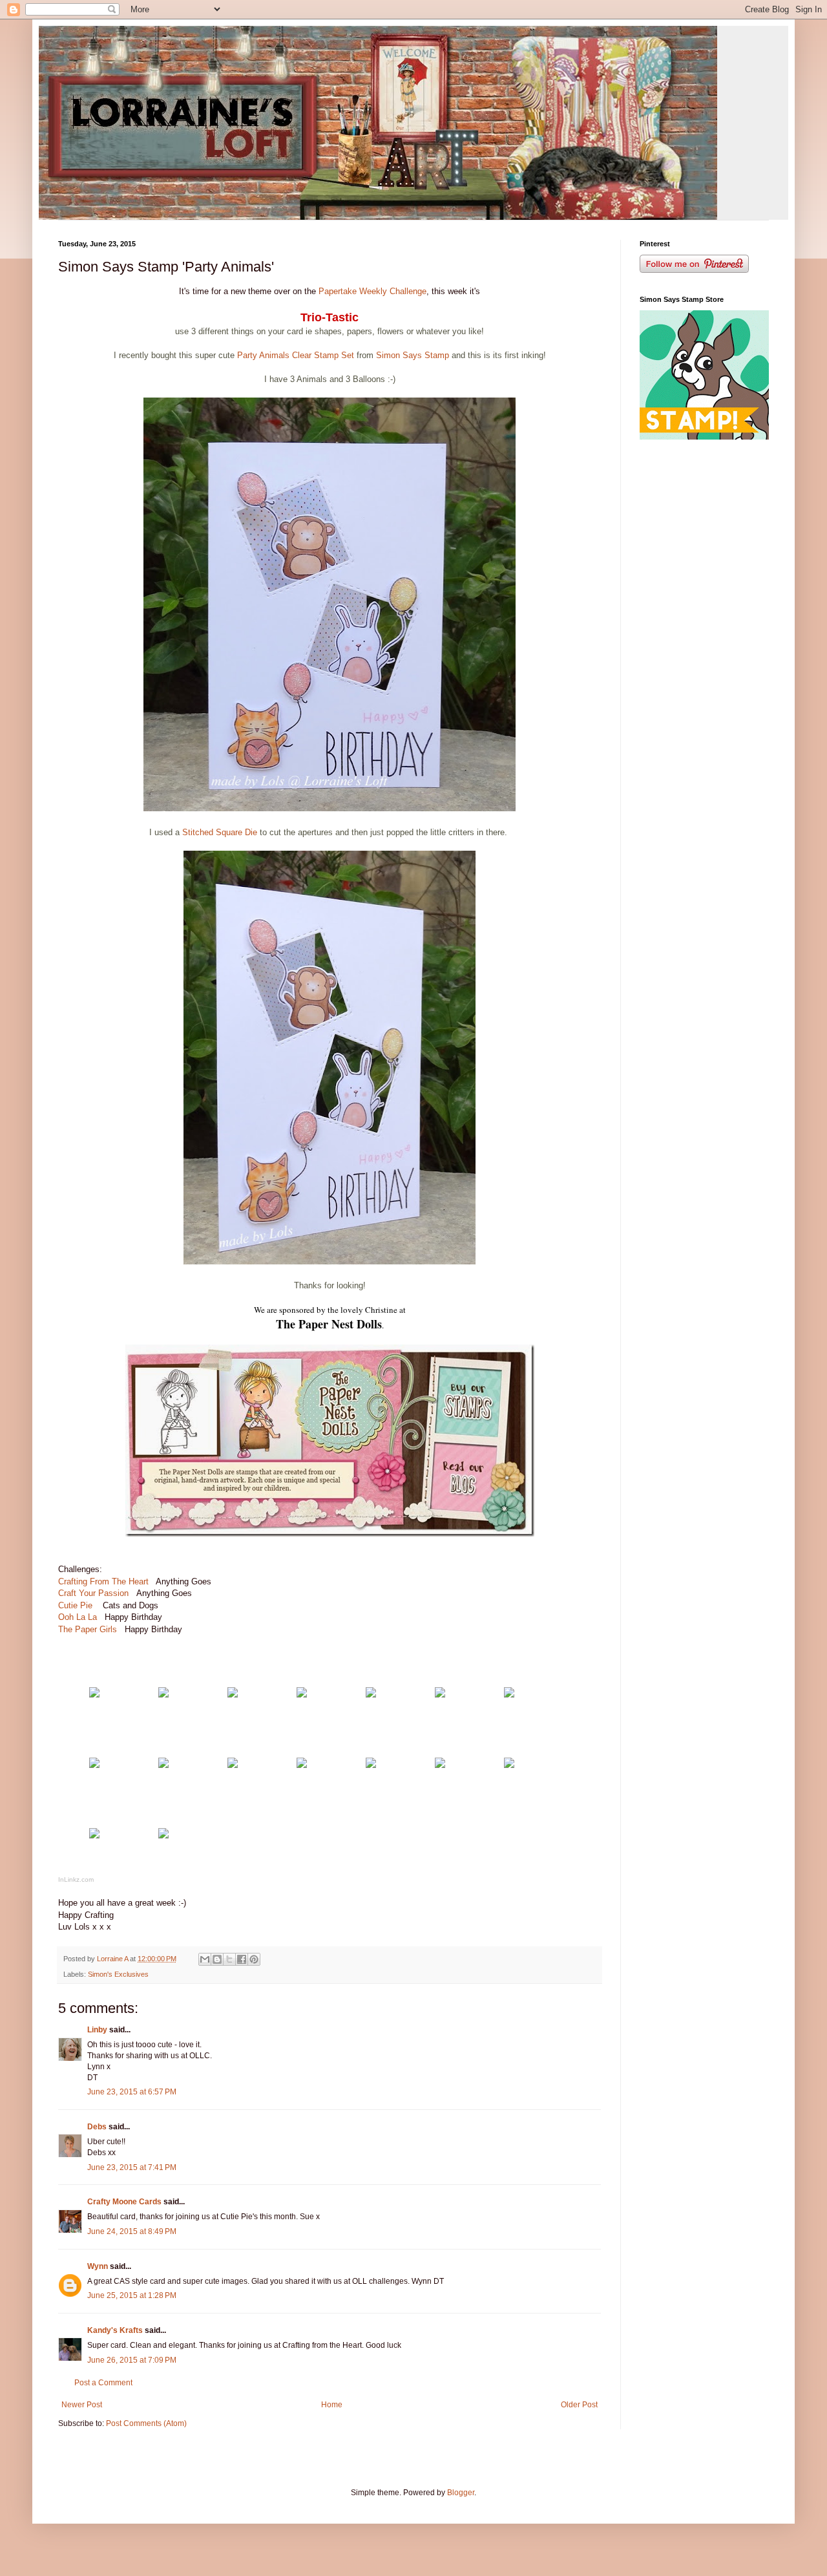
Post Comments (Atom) (146, 2423)
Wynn (98, 2266)
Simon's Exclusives (118, 1974)
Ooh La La (79, 1617)
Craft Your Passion (93, 1593)
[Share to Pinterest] (254, 1959)
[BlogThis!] (217, 1959)
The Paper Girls (88, 1629)
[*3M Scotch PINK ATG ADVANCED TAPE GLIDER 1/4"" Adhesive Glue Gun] (94, 1836)
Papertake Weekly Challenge (372, 291)
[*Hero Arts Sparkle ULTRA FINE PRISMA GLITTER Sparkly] (163, 1765)
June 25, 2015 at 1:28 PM (132, 2295)
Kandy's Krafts (115, 2330)
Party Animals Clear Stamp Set (294, 355)
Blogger (461, 2493)
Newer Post (82, 2405)
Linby (97, 2030)
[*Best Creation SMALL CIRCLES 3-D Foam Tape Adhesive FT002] (509, 1765)
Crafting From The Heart (105, 1581)
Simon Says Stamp (414, 355)
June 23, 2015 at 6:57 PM (132, 2092)
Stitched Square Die (220, 832)
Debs (97, 2127)
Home (332, 2405)
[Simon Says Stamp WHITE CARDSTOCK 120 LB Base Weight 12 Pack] (94, 1695)
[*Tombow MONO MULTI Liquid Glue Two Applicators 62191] (233, 1765)
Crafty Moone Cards (124, 2202)
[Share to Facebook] (242, 1959)
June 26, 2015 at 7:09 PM (132, 2360)
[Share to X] (229, 1959)
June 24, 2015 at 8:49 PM (132, 2231)
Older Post (579, 2405)
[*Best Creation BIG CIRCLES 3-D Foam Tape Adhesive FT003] (440, 1765)
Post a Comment (103, 2383)
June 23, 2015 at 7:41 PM (132, 2167)
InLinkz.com (76, 1879)
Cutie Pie (77, 1605)
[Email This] (205, 1959)
